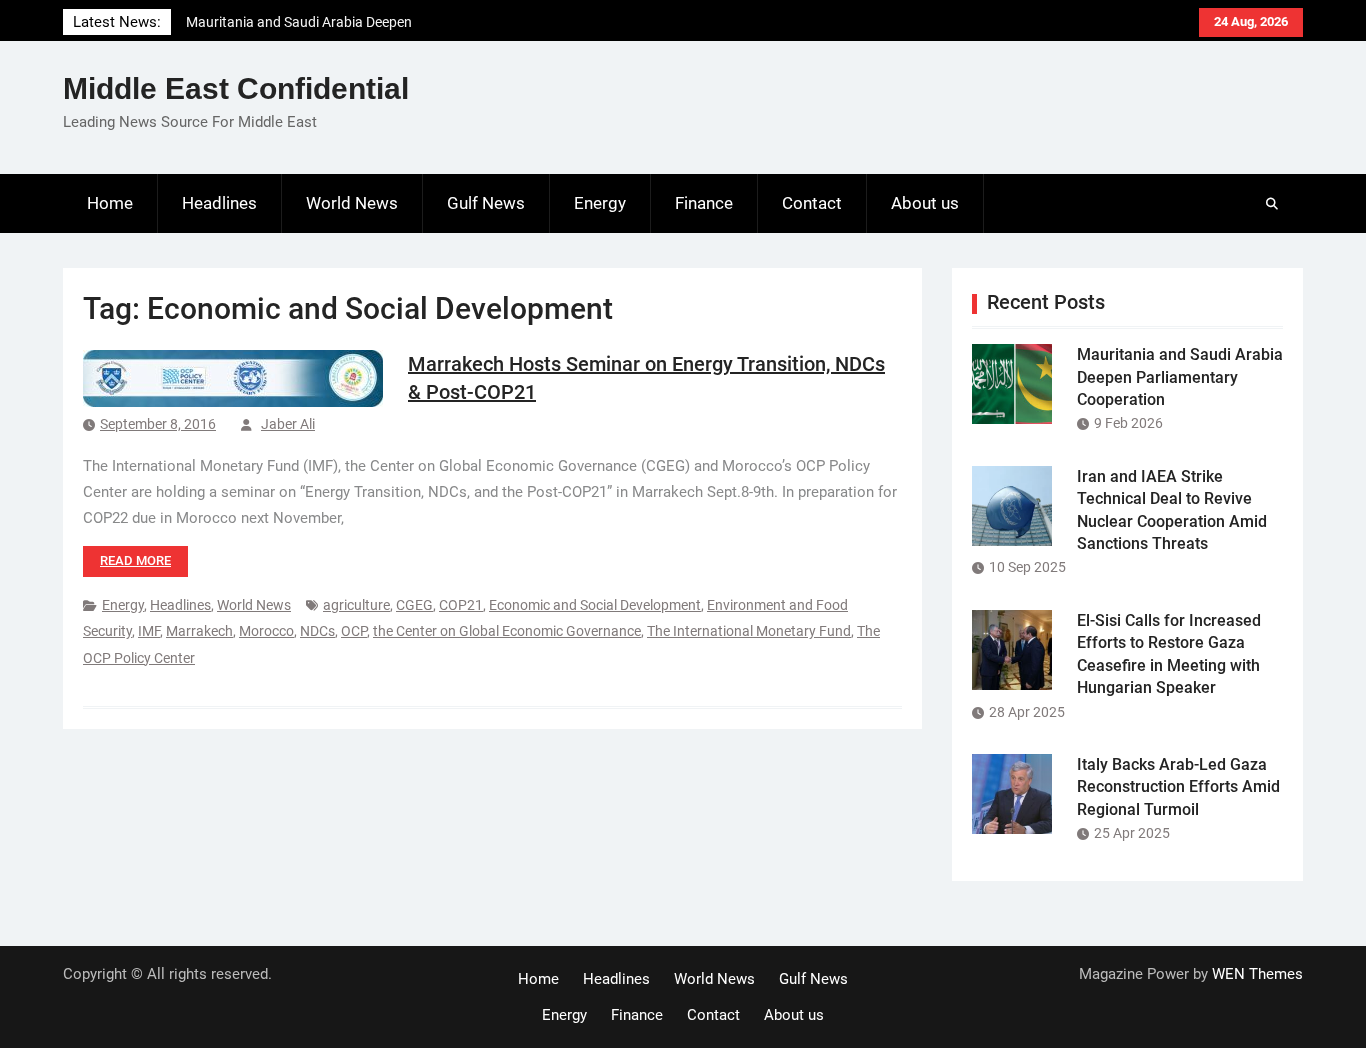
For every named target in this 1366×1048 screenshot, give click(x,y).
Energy (600, 203)
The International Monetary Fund (749, 631)
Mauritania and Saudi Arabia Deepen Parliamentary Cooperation (1180, 377)
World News (352, 203)
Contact (812, 203)
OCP (354, 631)
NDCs (317, 631)
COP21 (461, 605)
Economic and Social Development (595, 605)
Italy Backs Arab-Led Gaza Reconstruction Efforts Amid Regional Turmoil (1178, 787)
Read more (135, 560)
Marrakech (199, 631)
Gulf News (486, 203)
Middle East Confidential (236, 88)
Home (110, 203)
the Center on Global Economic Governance (507, 631)
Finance (704, 203)
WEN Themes (1257, 974)
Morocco (266, 631)
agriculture (356, 605)
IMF (149, 631)
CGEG (414, 605)
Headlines (219, 203)
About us (925, 203)
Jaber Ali (288, 424)
